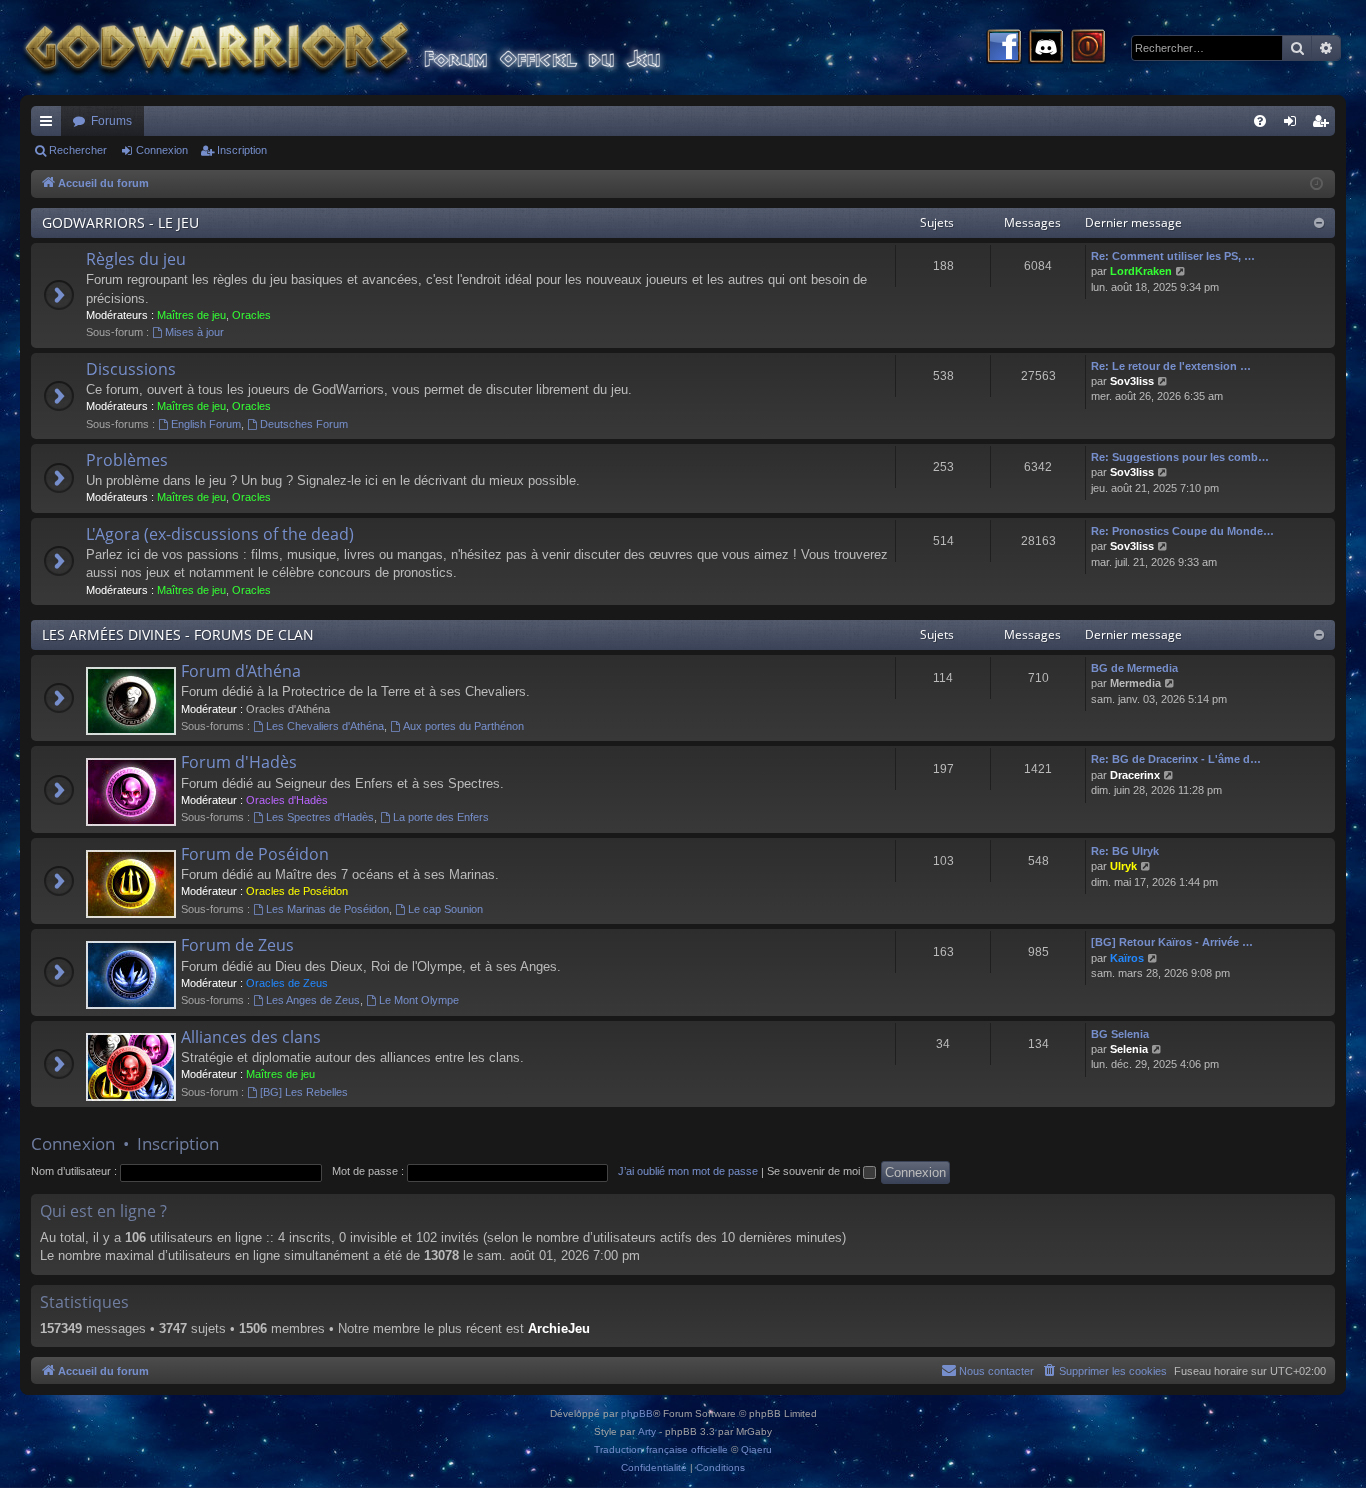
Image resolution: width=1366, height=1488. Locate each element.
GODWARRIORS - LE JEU (120, 222)
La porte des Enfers (441, 817)
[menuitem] (1260, 121)
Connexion (162, 150)
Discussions (131, 369)
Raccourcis (50, 125)
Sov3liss (1132, 381)
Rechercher (78, 150)
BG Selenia (1120, 1034)
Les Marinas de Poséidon (327, 909)
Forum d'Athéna (241, 671)
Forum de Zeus (237, 945)
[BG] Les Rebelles (304, 1092)
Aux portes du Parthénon (463, 726)
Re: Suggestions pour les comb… (1180, 457)
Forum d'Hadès (239, 762)
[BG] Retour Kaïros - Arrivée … (1172, 942)
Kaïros (1127, 958)
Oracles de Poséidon (297, 891)
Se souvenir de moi (815, 1171)
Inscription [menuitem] (1324, 125)
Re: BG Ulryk (1125, 851)
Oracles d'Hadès (287, 800)
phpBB (637, 1413)
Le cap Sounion (445, 909)
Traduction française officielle (661, 1449)
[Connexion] (1088, 48)
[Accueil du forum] (380, 47)
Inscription (242, 150)
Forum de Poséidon (255, 854)
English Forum (206, 424)
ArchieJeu (559, 1328)
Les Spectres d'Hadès (320, 817)
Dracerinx (1135, 775)
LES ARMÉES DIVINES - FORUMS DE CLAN (178, 634)
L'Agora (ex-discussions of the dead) (220, 534)
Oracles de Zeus (287, 983)
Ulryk (1123, 866)
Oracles (251, 315)
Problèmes (127, 460)
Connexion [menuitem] (1294, 125)
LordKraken (1141, 271)
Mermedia (1135, 683)
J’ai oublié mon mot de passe (688, 1171)
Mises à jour (194, 332)
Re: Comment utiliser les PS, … (1173, 256)
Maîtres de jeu (191, 315)
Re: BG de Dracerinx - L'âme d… (1176, 759)
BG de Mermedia (1134, 668)
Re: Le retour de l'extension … (1171, 366)
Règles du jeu (136, 259)
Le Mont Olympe (419, 1000)
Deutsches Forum (304, 424)
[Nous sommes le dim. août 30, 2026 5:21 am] (1316, 184)
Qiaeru (756, 1449)
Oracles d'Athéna (288, 709)
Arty (647, 1431)
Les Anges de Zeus (313, 1000)
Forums (111, 121)
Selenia (1129, 1049)
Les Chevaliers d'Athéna (325, 726)
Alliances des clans (251, 1037)
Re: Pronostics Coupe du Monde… (1182, 531)
